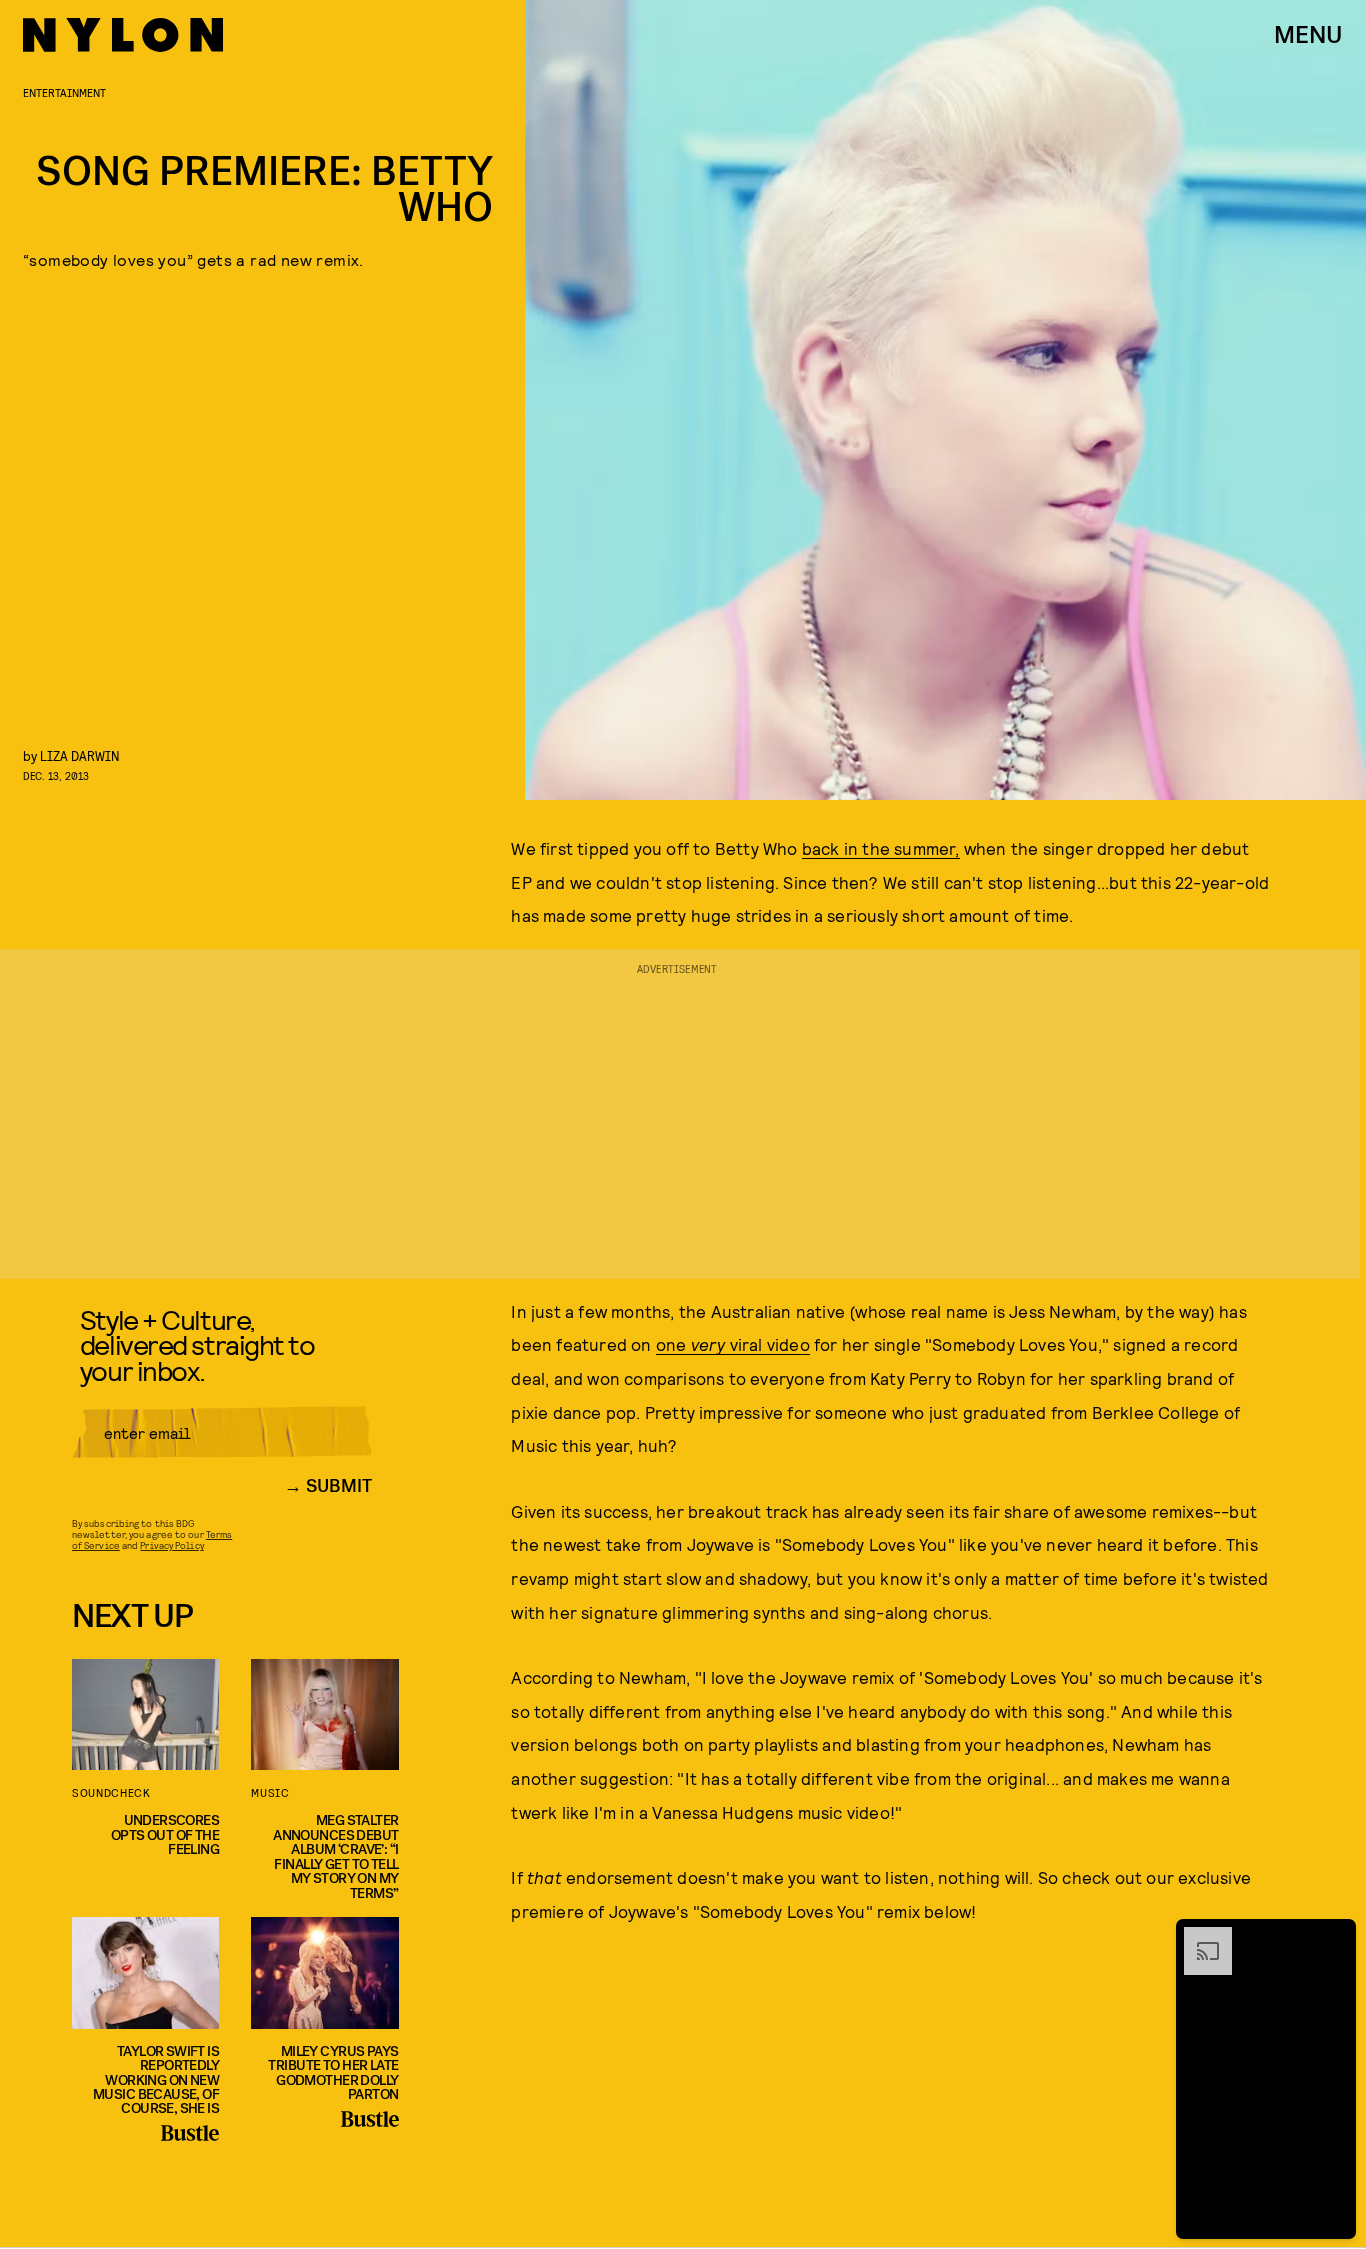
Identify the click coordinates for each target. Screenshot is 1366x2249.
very (710, 1344)
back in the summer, (881, 848)
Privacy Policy (171, 1545)
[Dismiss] (1334, 1937)
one (673, 1344)
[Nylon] (123, 35)
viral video (770, 1344)
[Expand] (1198, 1937)
